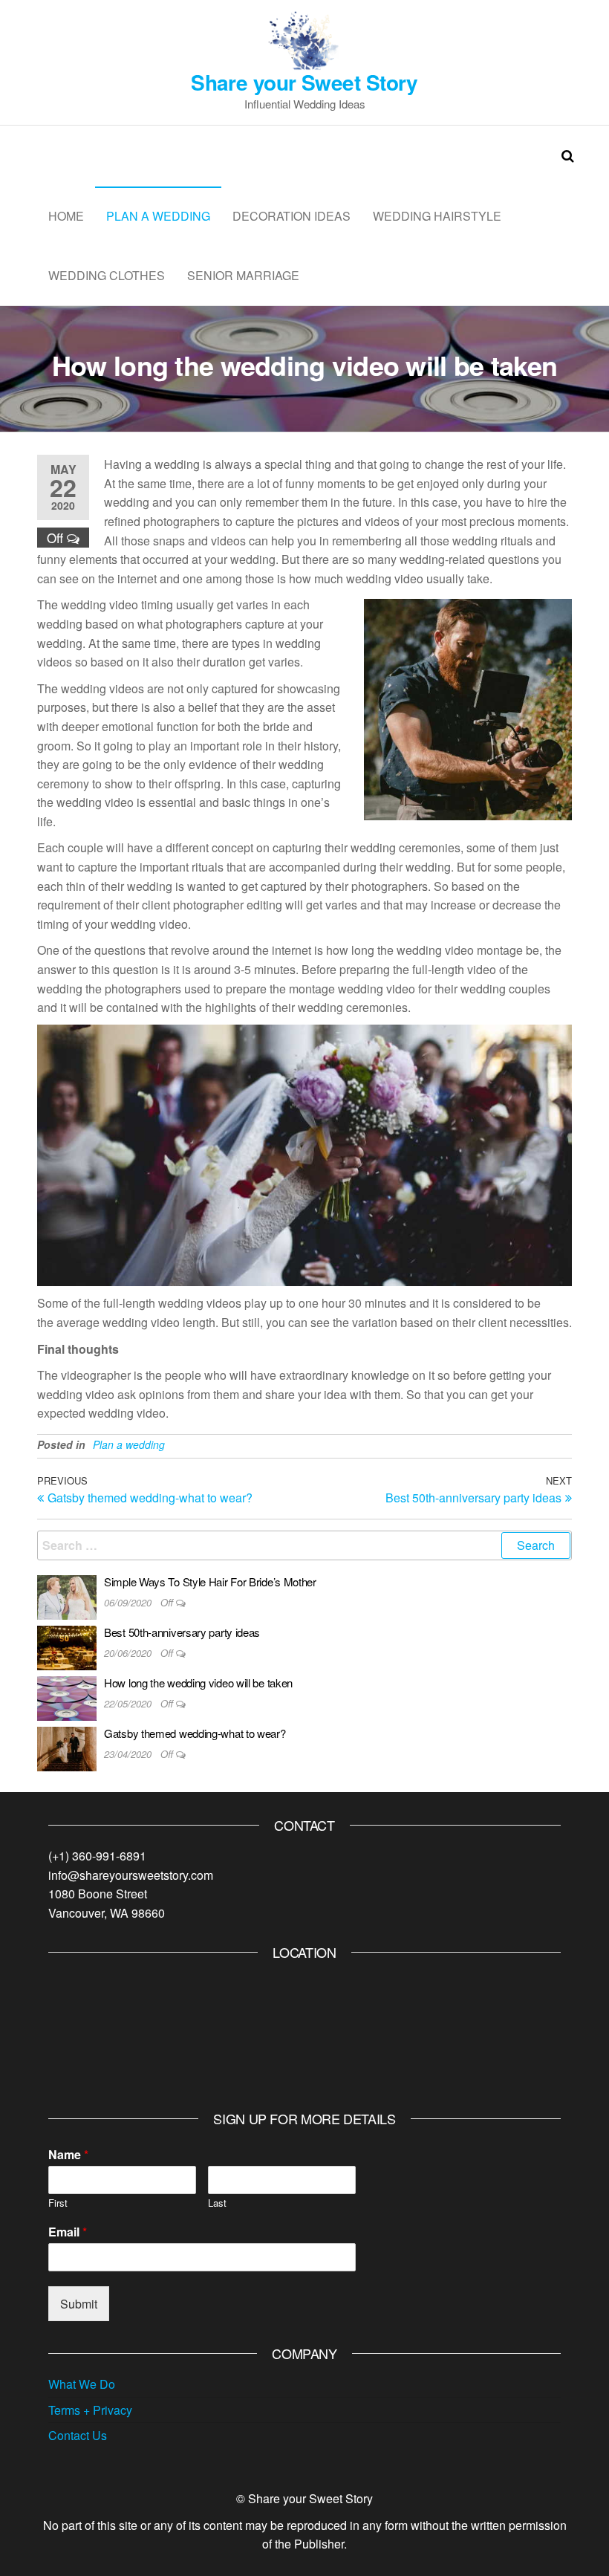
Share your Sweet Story (304, 82)
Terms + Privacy (90, 2410)
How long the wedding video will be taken (198, 1683)
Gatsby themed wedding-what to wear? (195, 1733)
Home (66, 216)
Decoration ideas (292, 216)
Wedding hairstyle (437, 216)
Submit (79, 2304)
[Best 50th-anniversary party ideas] (67, 1646)
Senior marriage (243, 275)
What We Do (82, 2384)
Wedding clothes (107, 275)
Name (68, 2155)
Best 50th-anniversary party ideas (182, 1632)
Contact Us (78, 2435)
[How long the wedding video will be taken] (67, 1697)
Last (217, 2203)
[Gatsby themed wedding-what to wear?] (67, 1747)
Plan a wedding (158, 216)
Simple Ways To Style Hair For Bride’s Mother (210, 1581)
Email (68, 2232)
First (58, 2203)
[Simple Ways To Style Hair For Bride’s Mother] (67, 1596)
